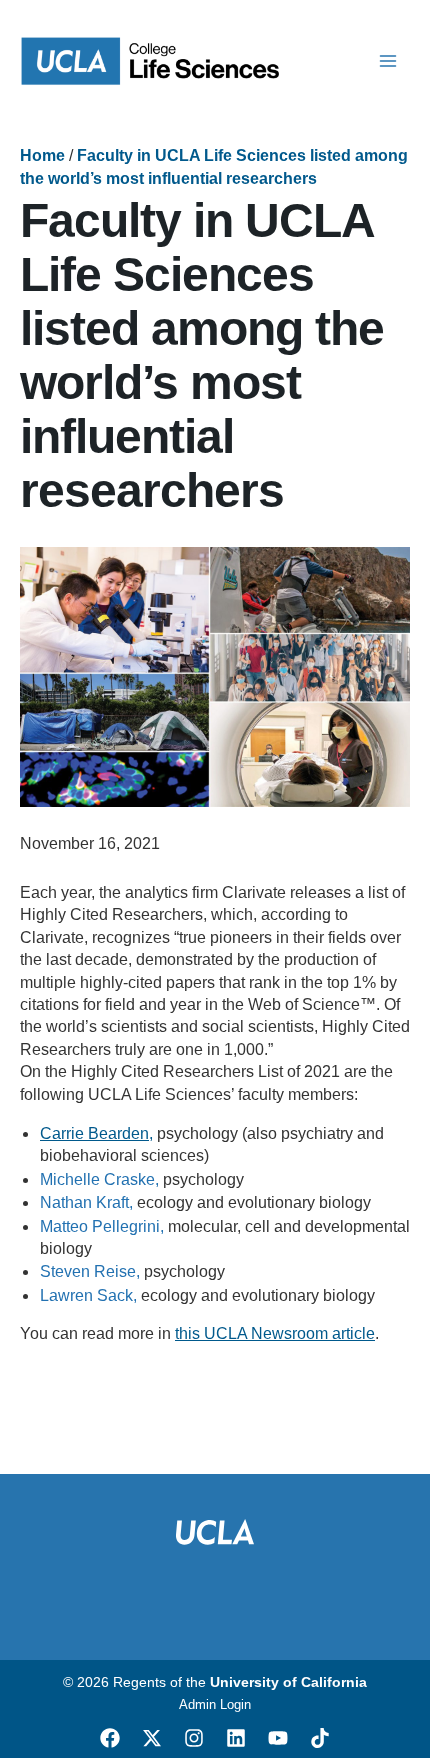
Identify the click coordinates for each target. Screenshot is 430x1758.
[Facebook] (110, 1738)
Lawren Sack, (88, 1295)
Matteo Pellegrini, (102, 1226)
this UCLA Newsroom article (275, 1333)
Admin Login (215, 1704)
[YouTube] (278, 1738)
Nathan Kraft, (86, 1202)
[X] (152, 1738)
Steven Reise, (90, 1271)
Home (42, 155)
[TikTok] (320, 1738)
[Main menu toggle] (388, 61)
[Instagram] (194, 1738)
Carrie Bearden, (96, 1133)
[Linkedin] (236, 1738)
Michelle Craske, (99, 1179)
